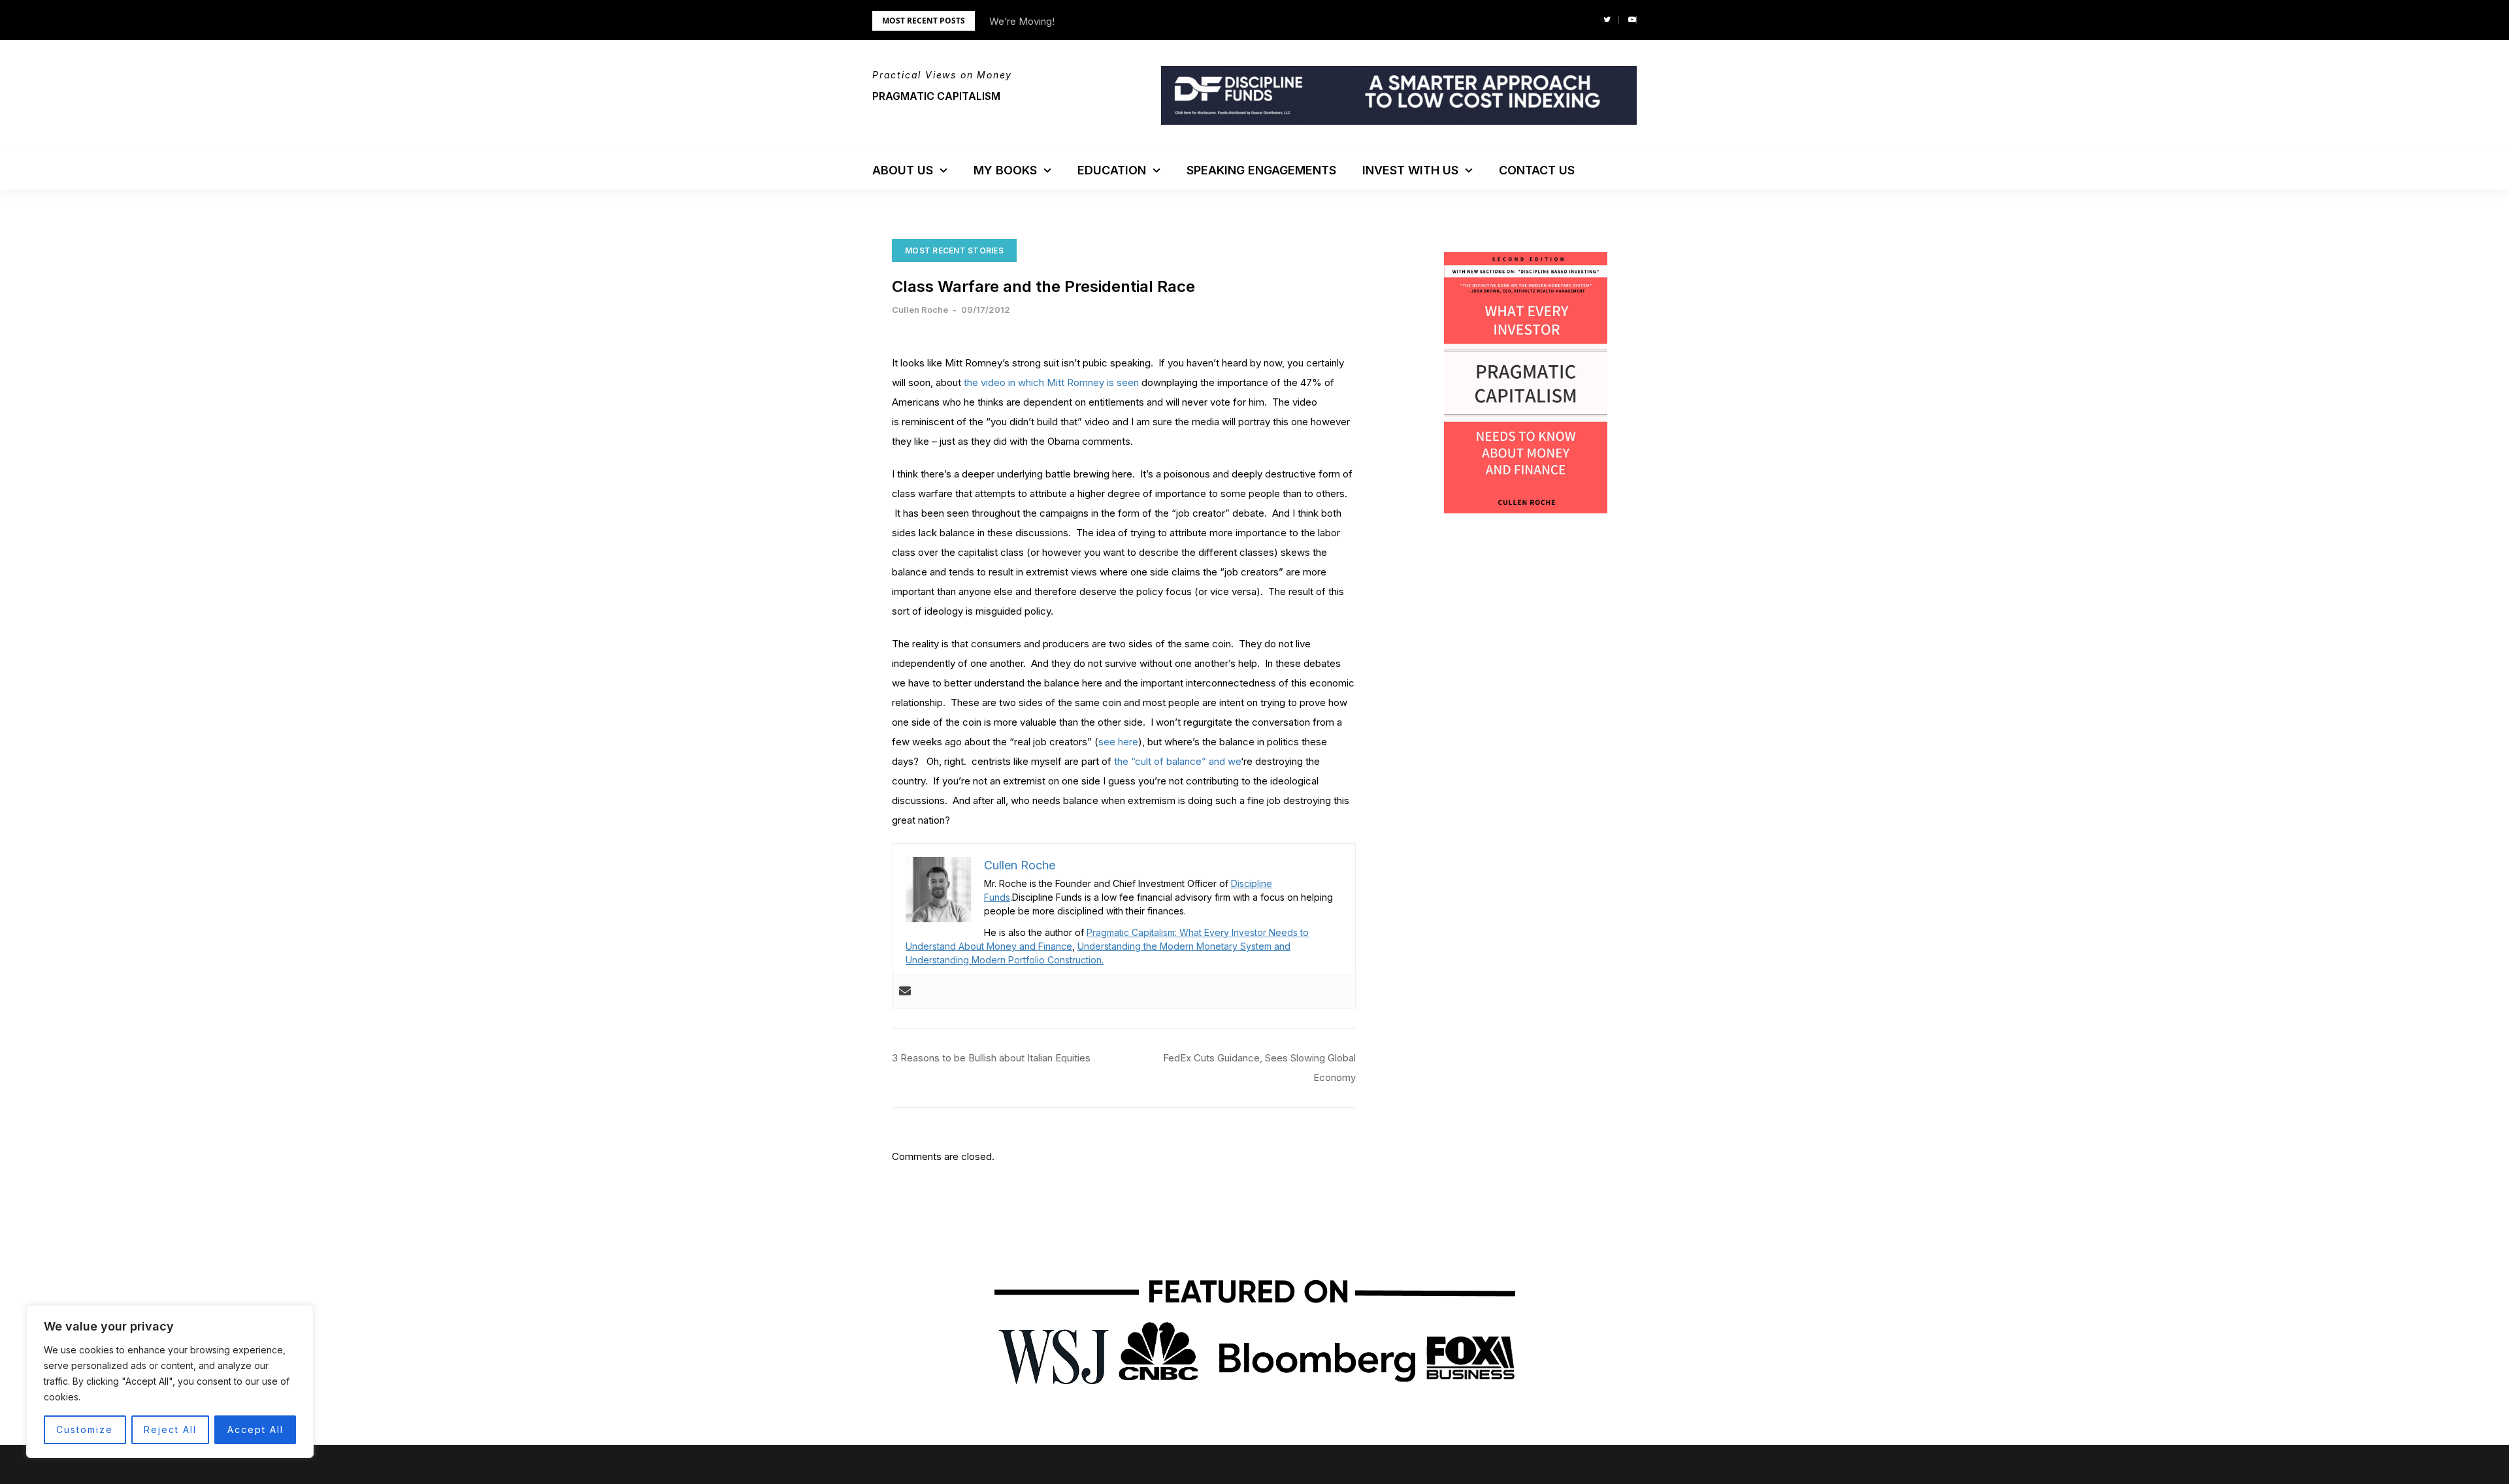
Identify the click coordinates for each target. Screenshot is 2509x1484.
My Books (1005, 170)
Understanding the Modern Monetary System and (1184, 946)
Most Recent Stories (954, 250)
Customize (85, 1429)
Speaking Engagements (1261, 170)
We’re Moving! (1022, 21)
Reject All (170, 1429)
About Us (903, 170)
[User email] (905, 992)
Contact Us (1537, 170)
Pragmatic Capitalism (936, 96)
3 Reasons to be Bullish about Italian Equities (991, 1058)
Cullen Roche (920, 310)
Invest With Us (1410, 170)
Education (1112, 170)
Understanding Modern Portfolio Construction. (1005, 960)
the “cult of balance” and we (1176, 761)
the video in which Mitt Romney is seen (1051, 382)
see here (1118, 742)
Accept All (255, 1429)
